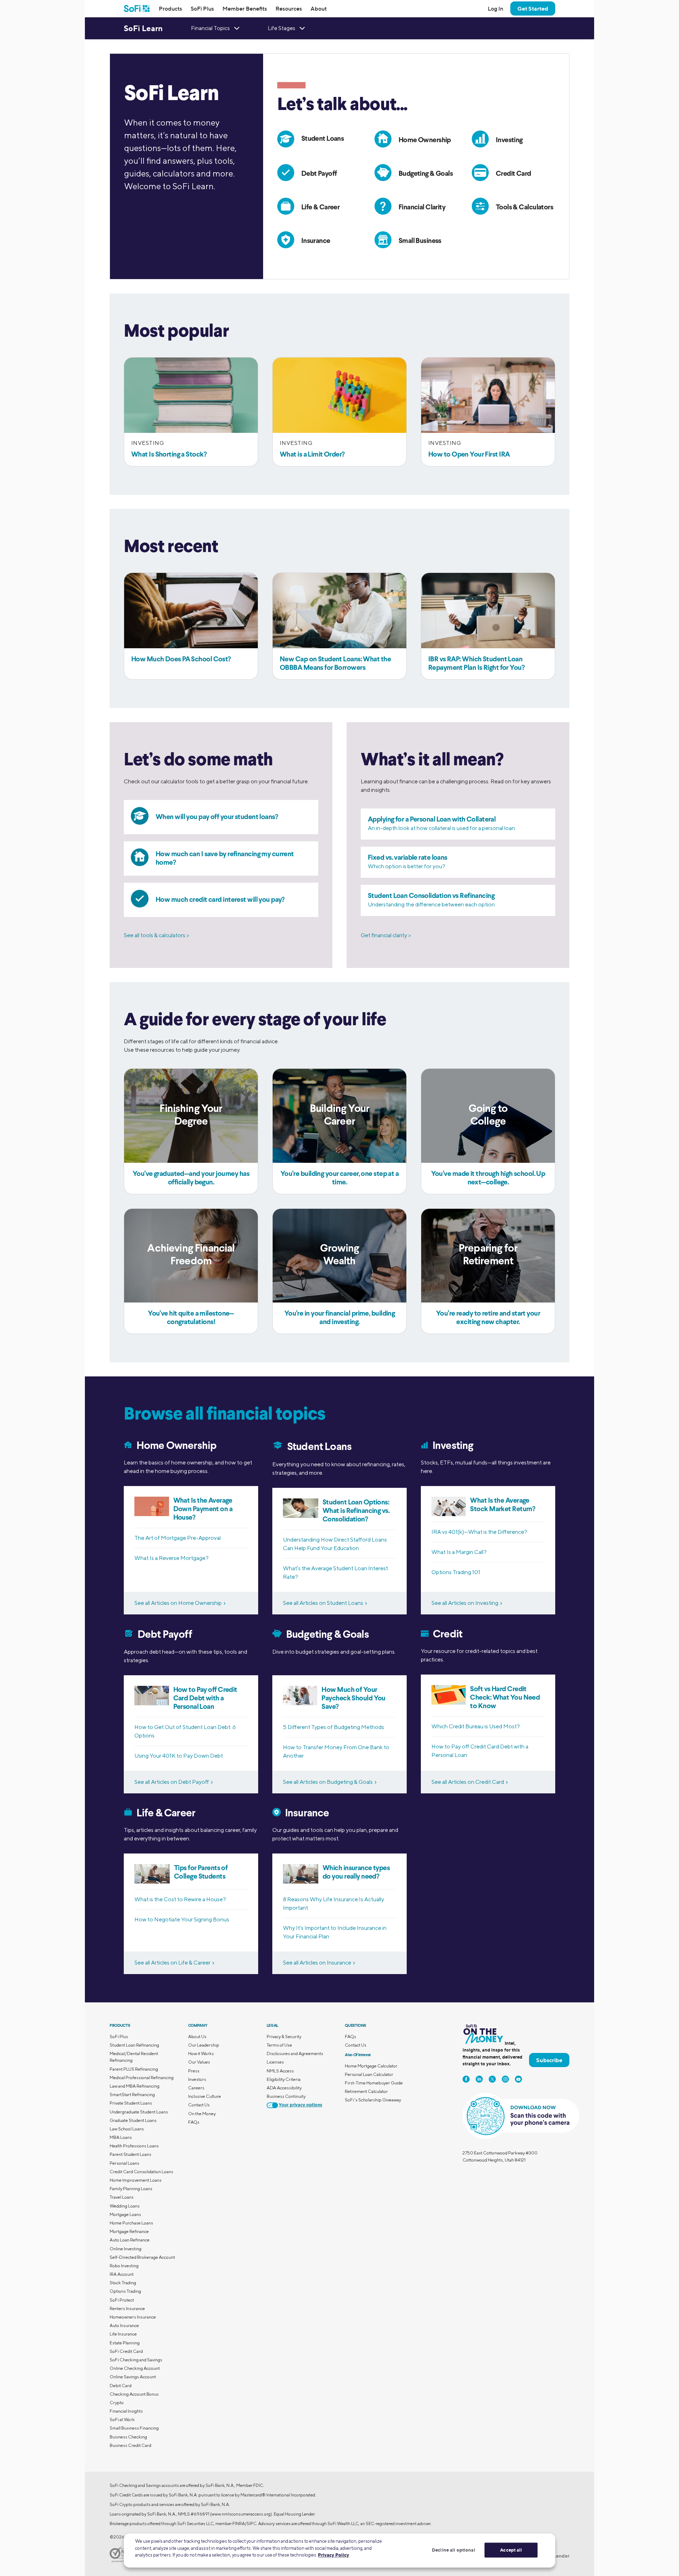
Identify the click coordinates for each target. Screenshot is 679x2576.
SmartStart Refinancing (132, 2095)
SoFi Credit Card (126, 2351)
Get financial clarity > (386, 935)
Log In (495, 8)
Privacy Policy (333, 2555)
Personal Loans (124, 2163)
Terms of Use (279, 2045)
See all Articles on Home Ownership (178, 1603)
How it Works (201, 2053)
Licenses (275, 2062)
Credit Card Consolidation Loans (141, 2172)
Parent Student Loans (130, 2154)
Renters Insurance (127, 2308)
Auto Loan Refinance (130, 2240)
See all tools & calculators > (156, 935)
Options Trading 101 (456, 1572)
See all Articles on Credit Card (468, 1782)
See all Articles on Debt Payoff (172, 1782)
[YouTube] (518, 2079)
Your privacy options (300, 2105)
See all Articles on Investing (465, 1603)
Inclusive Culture (205, 2096)
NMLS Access (280, 2071)
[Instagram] (505, 2079)
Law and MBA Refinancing (135, 2086)
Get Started (533, 8)
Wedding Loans (125, 2206)
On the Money (202, 2114)
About (319, 8)
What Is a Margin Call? (459, 1552)
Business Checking (128, 2437)
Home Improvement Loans (136, 2180)
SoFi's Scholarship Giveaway (373, 2100)
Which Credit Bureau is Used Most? (476, 1726)
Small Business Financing (134, 2428)
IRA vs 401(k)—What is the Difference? (479, 1532)
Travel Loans (122, 2197)
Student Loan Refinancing (134, 2045)
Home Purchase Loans (131, 2223)
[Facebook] (466, 2079)
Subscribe (549, 2060)
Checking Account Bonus (134, 2394)
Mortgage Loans (125, 2214)
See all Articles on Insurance (317, 1963)
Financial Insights (126, 2411)
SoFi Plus (202, 8)
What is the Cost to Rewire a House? (180, 1899)
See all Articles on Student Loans (323, 1603)
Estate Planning (125, 2343)
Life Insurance (123, 2334)
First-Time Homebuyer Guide (374, 2083)
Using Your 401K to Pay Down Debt (179, 1756)
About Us (197, 2037)
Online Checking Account (135, 2368)
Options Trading (125, 2291)
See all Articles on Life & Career (172, 1963)
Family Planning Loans (131, 2189)
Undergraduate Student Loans (139, 2112)
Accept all (511, 2550)
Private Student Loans (131, 2103)
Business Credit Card (130, 2445)
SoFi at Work (122, 2420)
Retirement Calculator (366, 2091)
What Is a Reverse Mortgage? (172, 1558)
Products (170, 8)
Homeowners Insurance (133, 2317)
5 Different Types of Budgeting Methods (333, 1727)
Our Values (199, 2062)
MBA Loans (121, 2137)
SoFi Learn (143, 28)
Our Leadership (204, 2045)
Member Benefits (245, 8)
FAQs (194, 2122)
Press (194, 2071)
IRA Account (122, 2274)
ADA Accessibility (284, 2088)
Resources (289, 8)
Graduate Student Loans (133, 2120)
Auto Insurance (124, 2325)
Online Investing (126, 2249)
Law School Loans (127, 2129)
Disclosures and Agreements (295, 2053)
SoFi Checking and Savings (136, 2360)
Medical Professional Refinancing (142, 2078)
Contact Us (199, 2105)
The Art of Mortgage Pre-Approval (178, 1538)
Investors (197, 2079)
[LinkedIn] (479, 2079)
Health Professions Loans (134, 2146)
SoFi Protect (122, 2300)
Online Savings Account (133, 2377)
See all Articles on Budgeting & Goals (328, 1782)
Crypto (117, 2403)
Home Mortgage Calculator (371, 2066)
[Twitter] (492, 2079)
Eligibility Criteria (284, 2079)
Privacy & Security (284, 2037)
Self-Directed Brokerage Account (142, 2257)
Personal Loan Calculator (369, 2074)
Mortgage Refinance (129, 2231)
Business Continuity (286, 2096)
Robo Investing (124, 2266)
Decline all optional (454, 2550)
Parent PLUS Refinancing (134, 2069)
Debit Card (121, 2386)
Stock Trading (123, 2283)
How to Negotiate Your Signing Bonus (182, 1919)
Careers (196, 2088)
